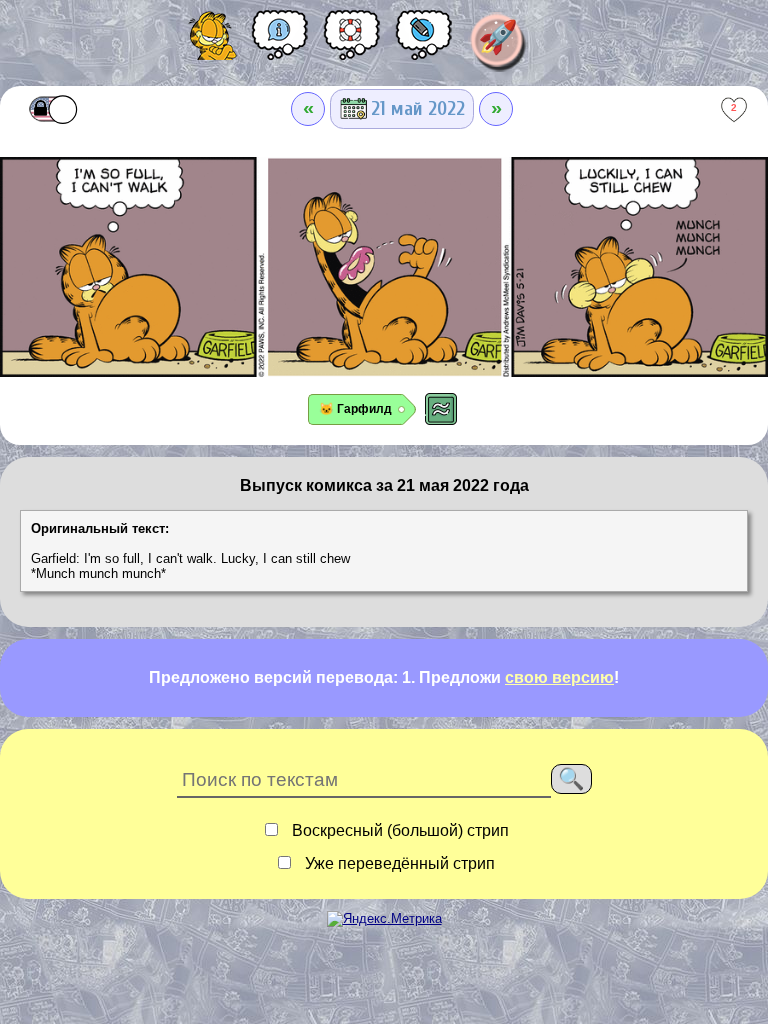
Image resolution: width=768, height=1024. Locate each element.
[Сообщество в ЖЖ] (424, 42)
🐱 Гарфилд (355, 409)
